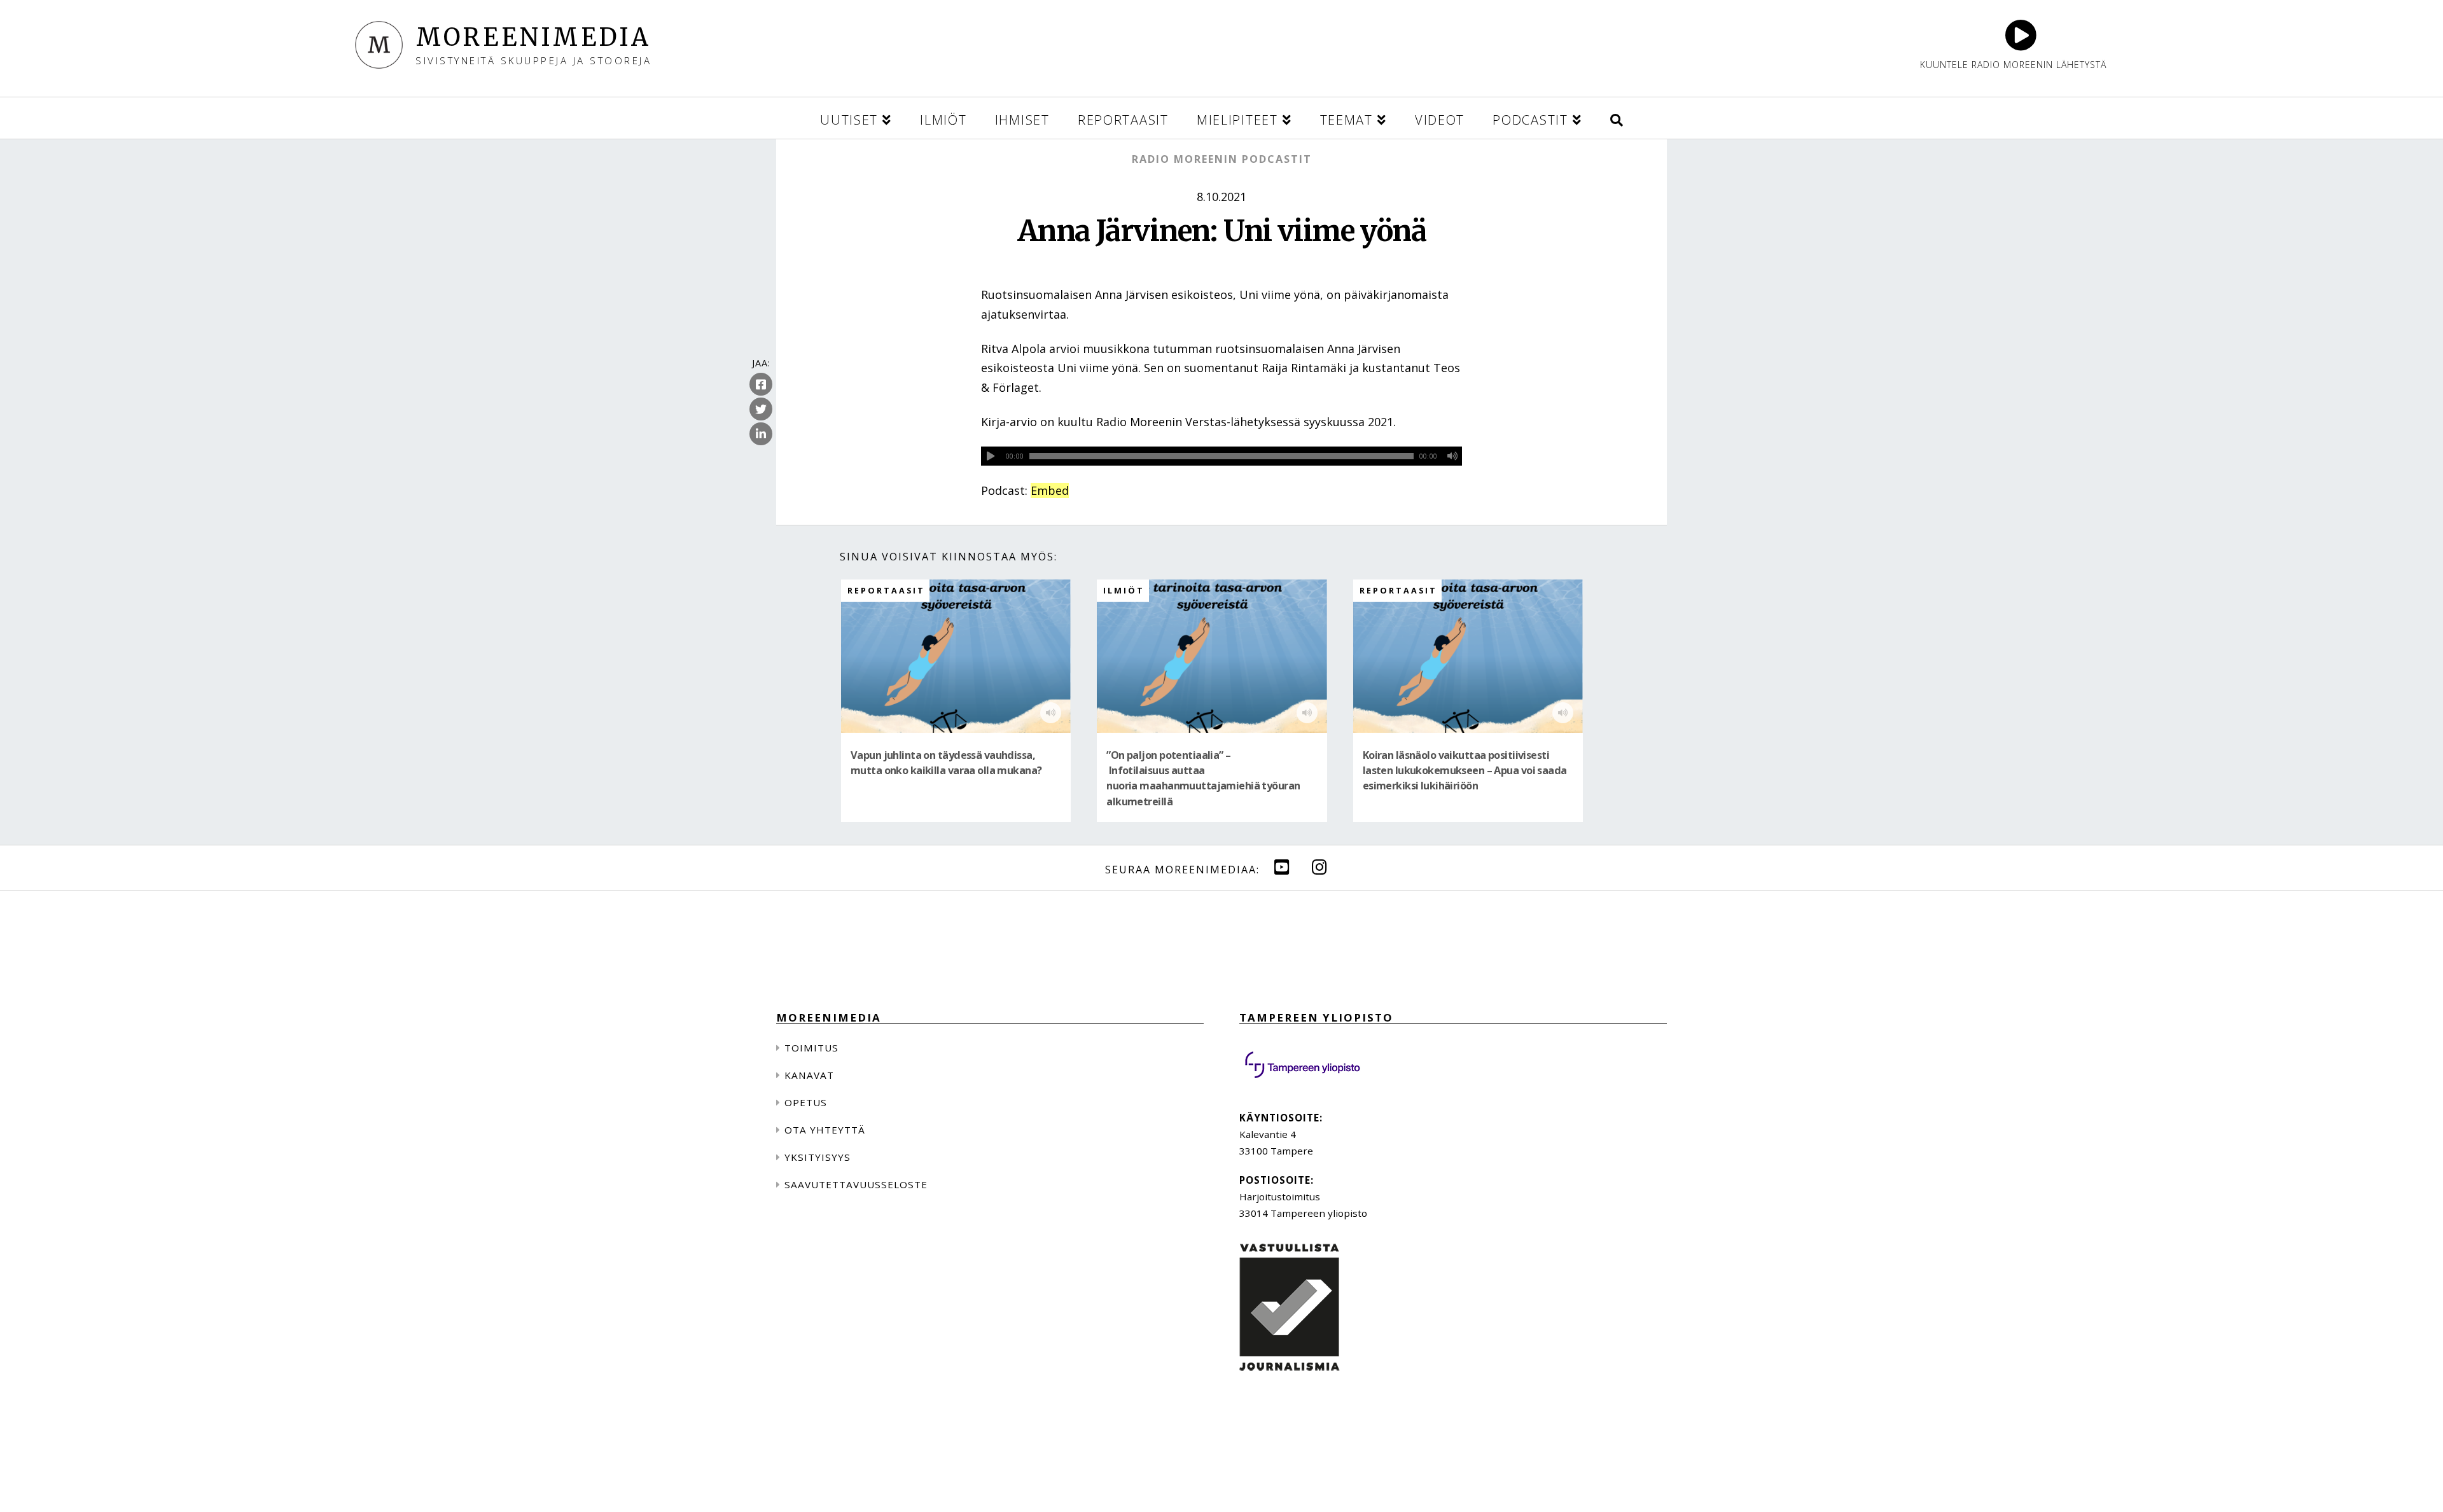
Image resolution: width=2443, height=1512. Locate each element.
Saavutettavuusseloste (856, 1184)
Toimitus (811, 1048)
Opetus (806, 1102)
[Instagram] (1319, 867)
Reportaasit (886, 591)
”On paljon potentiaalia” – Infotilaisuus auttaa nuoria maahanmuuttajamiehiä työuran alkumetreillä (1203, 778)
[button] (1617, 118)
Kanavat (809, 1075)
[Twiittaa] (761, 409)
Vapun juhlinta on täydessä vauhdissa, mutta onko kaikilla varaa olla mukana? (946, 763)
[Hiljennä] (1452, 456)
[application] (1221, 456)
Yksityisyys (818, 1157)
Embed (1050, 490)
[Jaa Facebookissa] (761, 384)
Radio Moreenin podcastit (1222, 159)
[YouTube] (1282, 867)
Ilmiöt (1124, 591)
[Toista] (991, 456)
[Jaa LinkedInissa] (761, 434)
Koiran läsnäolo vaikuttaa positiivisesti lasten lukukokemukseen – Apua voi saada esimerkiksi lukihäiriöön (1465, 771)
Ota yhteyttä (825, 1130)
